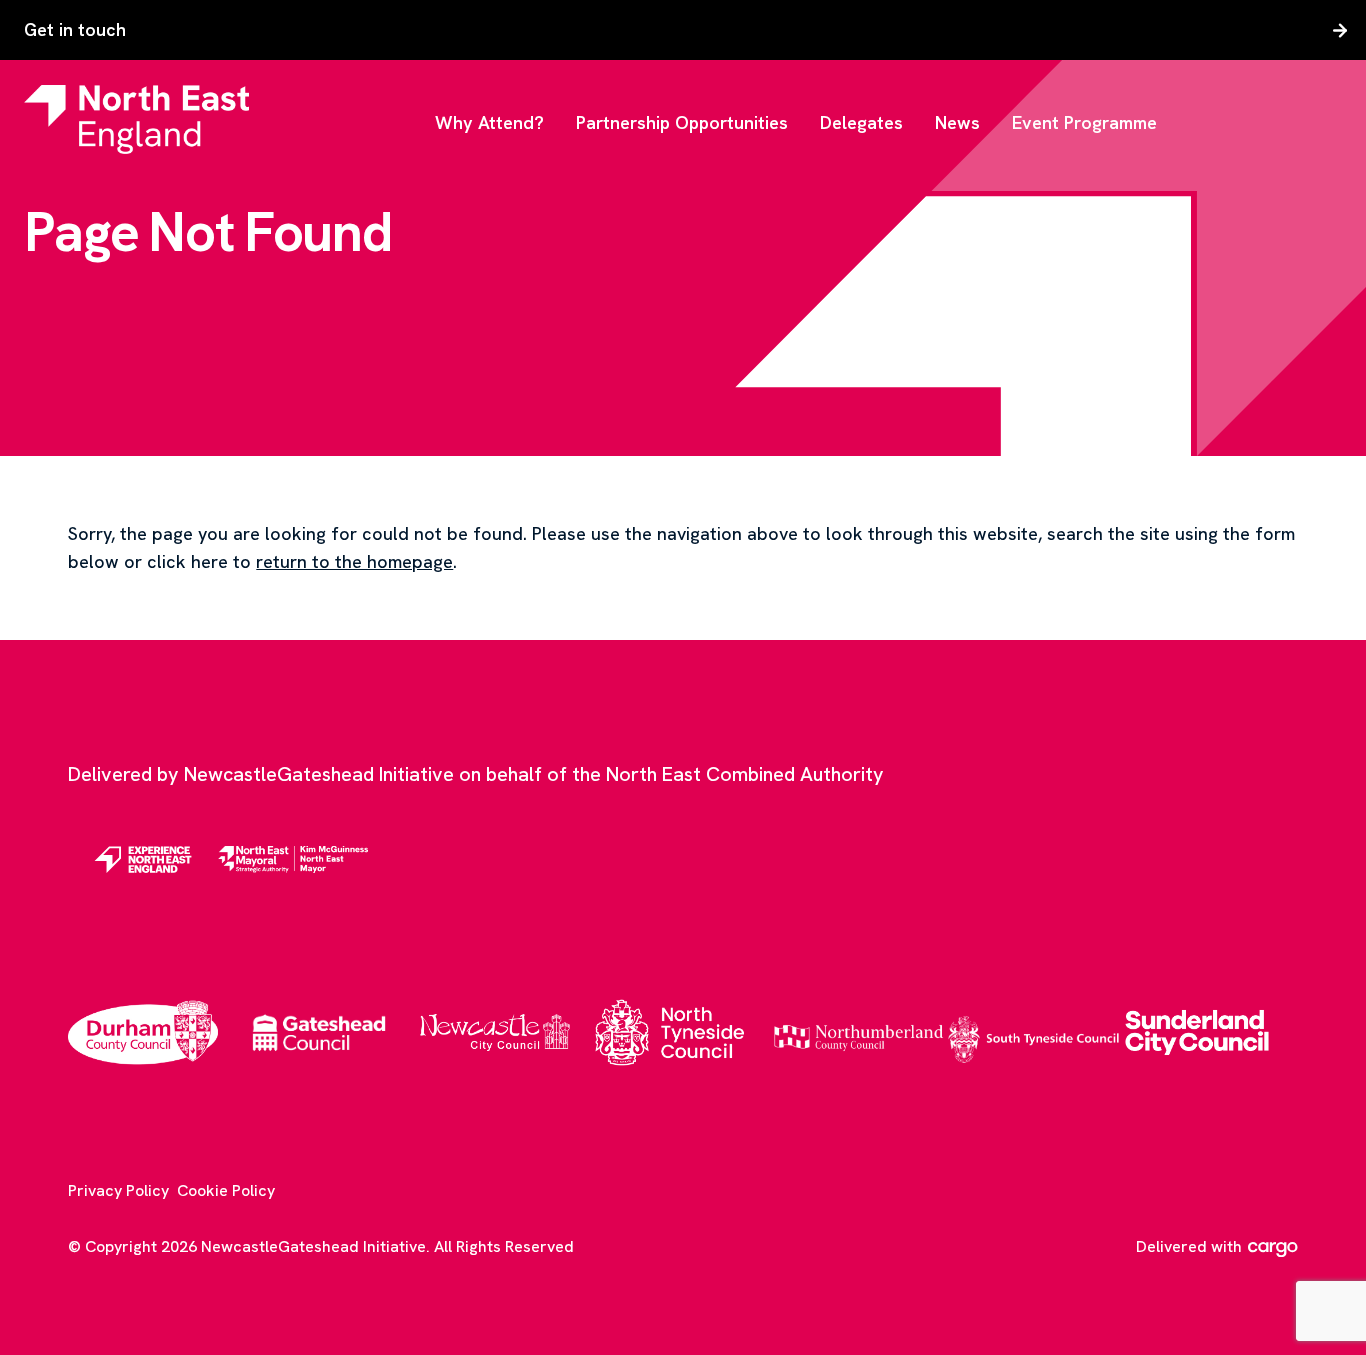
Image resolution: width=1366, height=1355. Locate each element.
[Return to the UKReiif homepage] (136, 119)
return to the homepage (354, 561)
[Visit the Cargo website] (1273, 1249)
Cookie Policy (226, 1190)
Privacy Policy (118, 1190)
